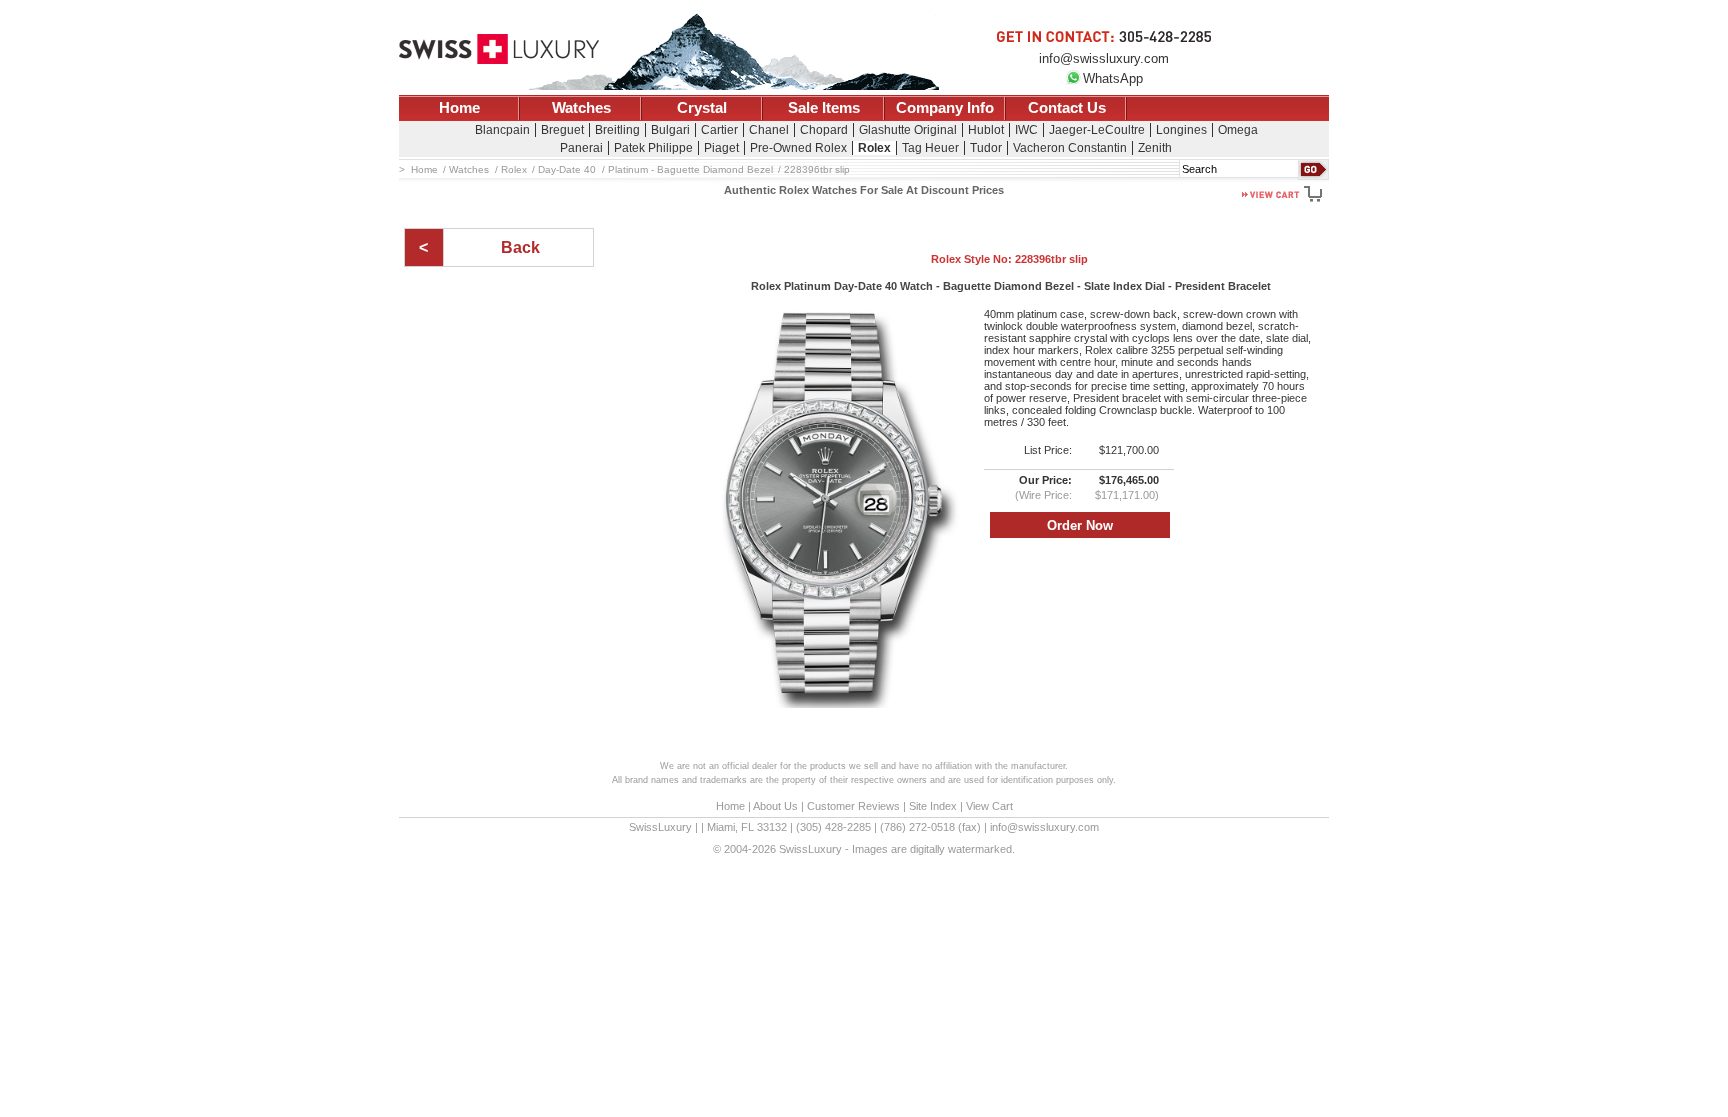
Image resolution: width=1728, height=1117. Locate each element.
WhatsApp (1113, 78)
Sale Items (824, 108)
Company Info (945, 108)
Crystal (702, 108)
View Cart (989, 806)
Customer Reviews (853, 806)
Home (459, 108)
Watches (581, 108)
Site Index (933, 806)
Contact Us (1067, 108)
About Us (775, 806)
